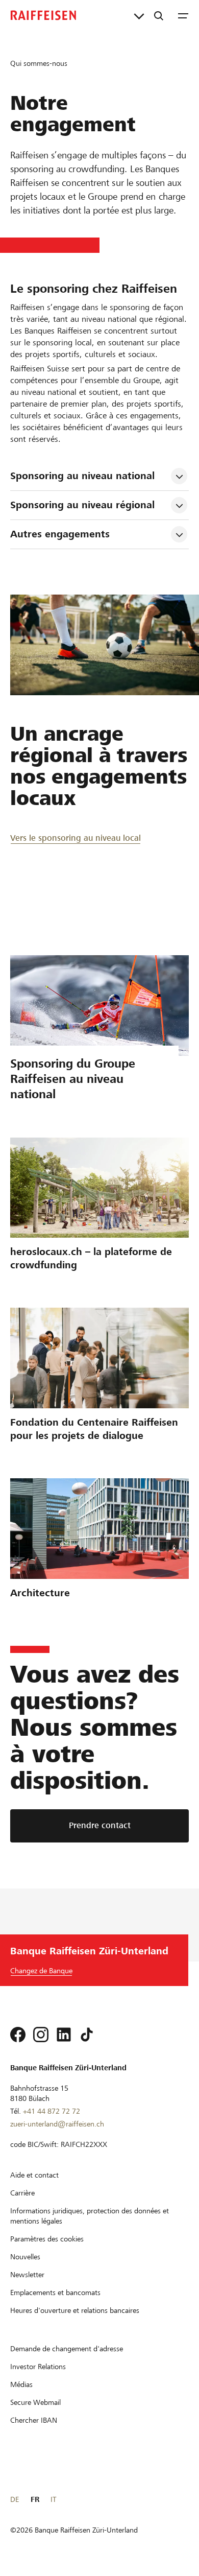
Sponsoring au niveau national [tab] (82, 476)
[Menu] (183, 15)
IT (53, 2499)
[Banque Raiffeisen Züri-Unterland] (43, 15)
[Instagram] (41, 2035)
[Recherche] (159, 15)
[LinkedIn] (64, 2035)
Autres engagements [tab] (60, 534)
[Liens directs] (139, 15)
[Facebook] (18, 2035)
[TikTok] (87, 2035)
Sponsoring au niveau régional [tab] (82, 505)
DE (15, 2499)
